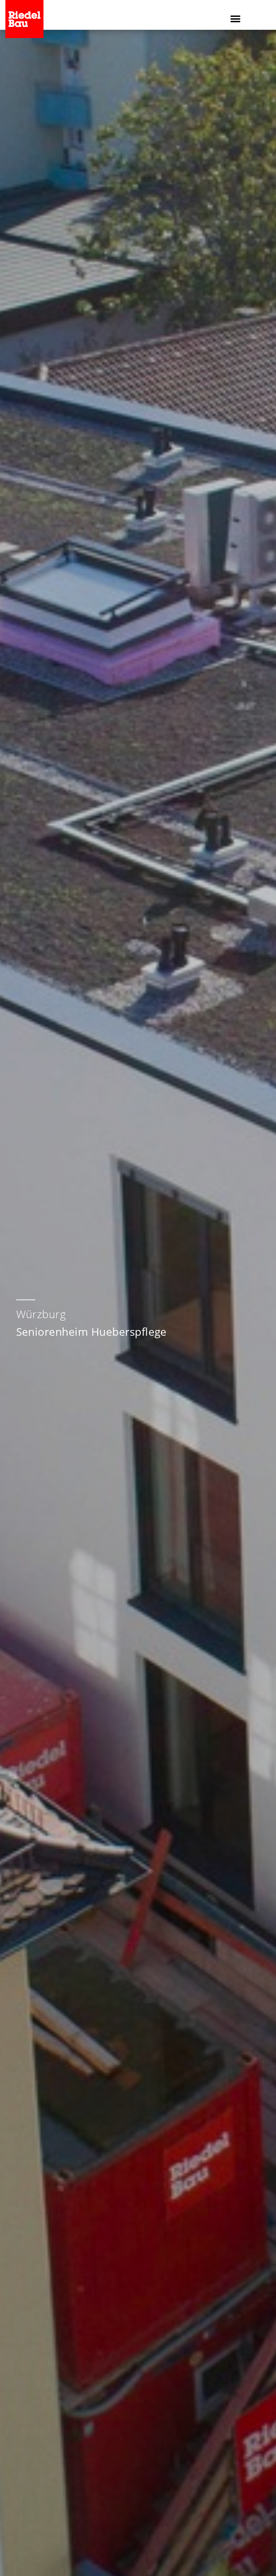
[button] (236, 19)
